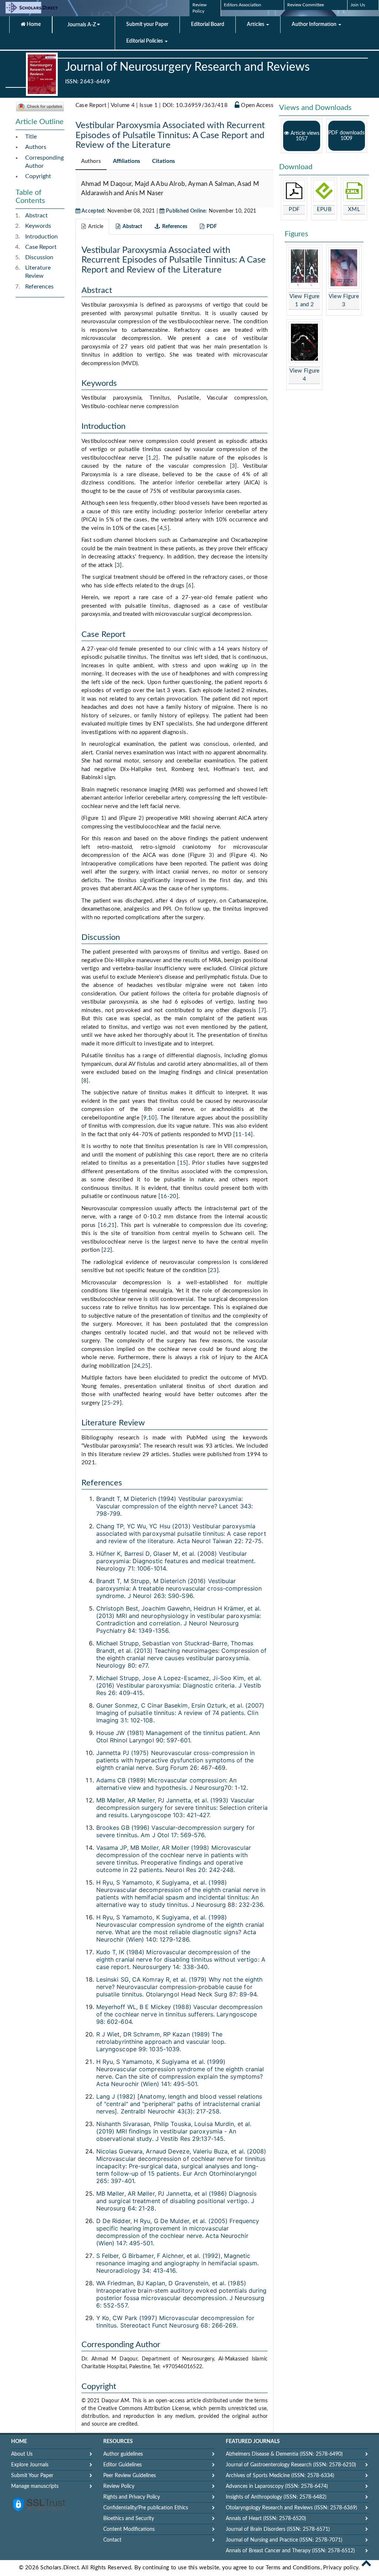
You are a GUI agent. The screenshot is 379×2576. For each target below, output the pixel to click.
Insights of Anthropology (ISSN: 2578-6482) (276, 2497)
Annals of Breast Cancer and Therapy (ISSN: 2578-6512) (290, 2551)
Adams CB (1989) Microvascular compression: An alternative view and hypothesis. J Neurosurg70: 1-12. (172, 1784)
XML (354, 209)
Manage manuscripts (35, 2486)
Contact (112, 2540)
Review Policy (119, 2486)
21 (112, 1225)
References (39, 287)
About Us (22, 2454)
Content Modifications (129, 2529)
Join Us (358, 5)
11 (239, 1134)
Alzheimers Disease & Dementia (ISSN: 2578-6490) (284, 2454)
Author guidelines (123, 2454)
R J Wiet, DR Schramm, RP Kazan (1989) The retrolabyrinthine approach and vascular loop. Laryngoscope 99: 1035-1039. (161, 2042)
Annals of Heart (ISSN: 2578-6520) (266, 2519)
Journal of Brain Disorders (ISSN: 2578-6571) (278, 2529)
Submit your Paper (147, 24)
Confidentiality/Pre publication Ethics (146, 2508)
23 (213, 1270)
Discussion (39, 257)
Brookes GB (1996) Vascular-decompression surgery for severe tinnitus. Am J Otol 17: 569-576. (175, 1831)
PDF (294, 209)
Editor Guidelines (123, 2465)
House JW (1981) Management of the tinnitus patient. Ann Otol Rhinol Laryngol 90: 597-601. (178, 1736)
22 (107, 1250)
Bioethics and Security (129, 2519)
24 (137, 1366)
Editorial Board (208, 24)
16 (164, 1196)
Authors (36, 147)
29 (116, 1403)
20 (173, 1196)
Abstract (36, 216)
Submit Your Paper (32, 2476)
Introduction (41, 237)
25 (145, 1366)
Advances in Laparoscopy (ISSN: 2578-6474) (277, 2486)
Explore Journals (30, 2465)
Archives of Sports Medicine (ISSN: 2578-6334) (280, 2476)
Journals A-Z (82, 25)
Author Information (315, 24)
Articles (256, 24)
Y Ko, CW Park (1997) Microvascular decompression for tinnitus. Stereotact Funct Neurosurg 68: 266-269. (175, 2322)
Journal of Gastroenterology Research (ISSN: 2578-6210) (291, 2465)
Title (31, 137)
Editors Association (243, 5)
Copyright (38, 176)
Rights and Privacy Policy (132, 2497)
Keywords (38, 226)
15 (183, 1163)
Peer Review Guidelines (130, 2476)
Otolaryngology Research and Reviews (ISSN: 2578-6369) (291, 2508)
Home (33, 24)
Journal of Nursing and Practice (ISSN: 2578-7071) (284, 2540)
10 (152, 1118)
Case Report (41, 247)
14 (248, 1134)
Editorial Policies (145, 41)
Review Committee (306, 5)
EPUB (324, 209)
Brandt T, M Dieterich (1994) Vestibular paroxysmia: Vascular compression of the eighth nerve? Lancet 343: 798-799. (175, 1506)
